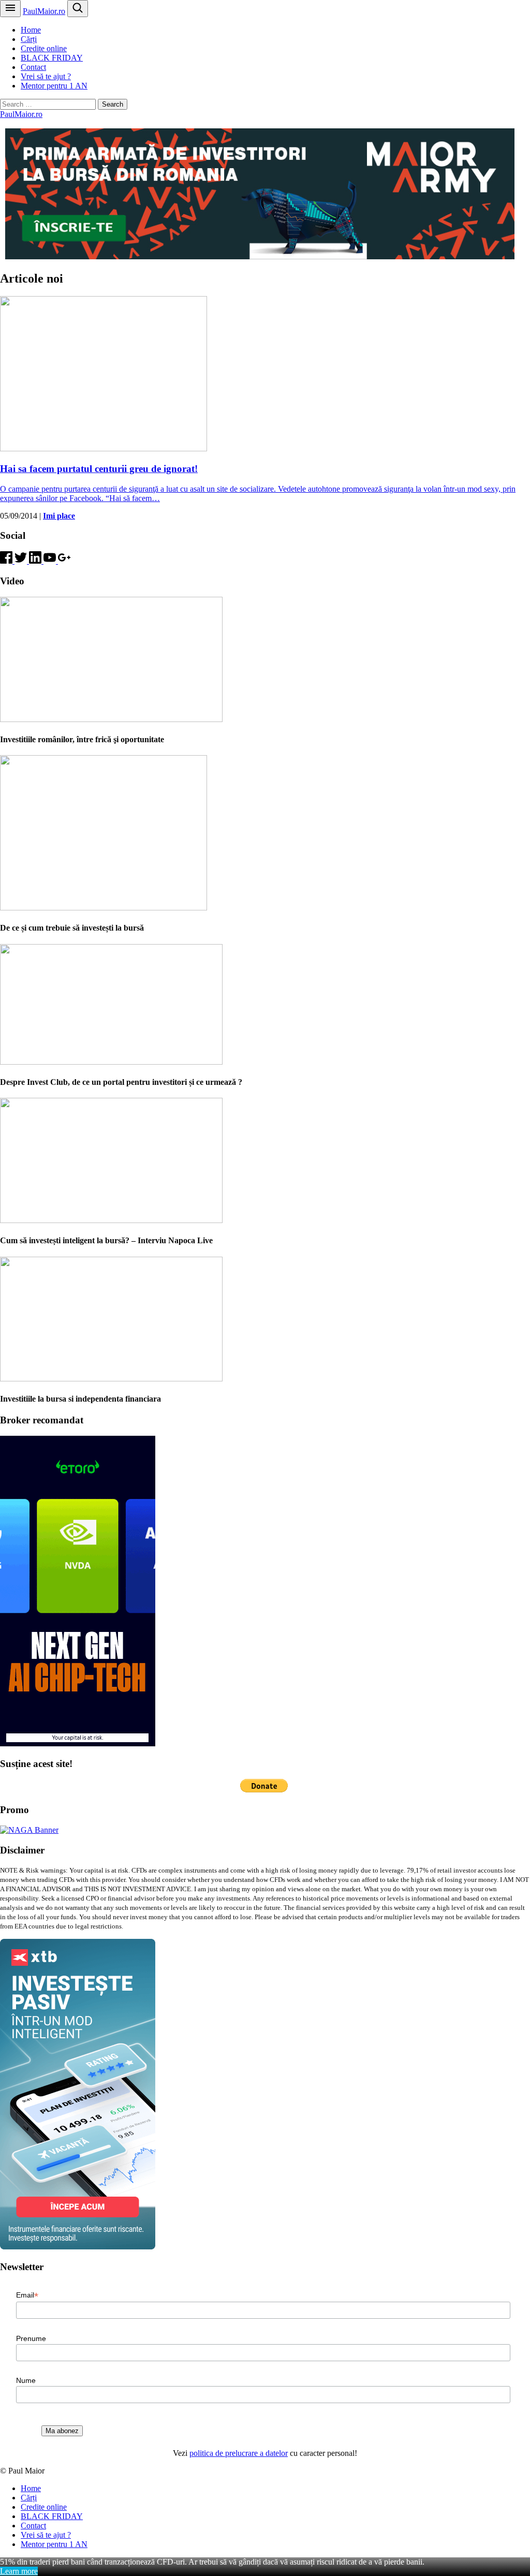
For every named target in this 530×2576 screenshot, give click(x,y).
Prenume (31, 2338)
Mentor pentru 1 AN (54, 86)
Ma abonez (62, 2431)
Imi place (59, 516)
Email (27, 2295)
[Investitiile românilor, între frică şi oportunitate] (111, 719)
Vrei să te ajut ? (46, 76)
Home (31, 30)
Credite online (44, 48)
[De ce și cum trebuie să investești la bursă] (104, 908)
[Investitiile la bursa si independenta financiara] (111, 1379)
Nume (26, 2380)
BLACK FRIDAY (52, 58)
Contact (33, 67)
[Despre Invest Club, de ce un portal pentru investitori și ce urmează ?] (111, 1062)
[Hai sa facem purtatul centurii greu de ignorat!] (104, 448)
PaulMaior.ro (44, 11)
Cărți (29, 39)
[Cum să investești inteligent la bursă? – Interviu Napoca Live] (111, 1220)
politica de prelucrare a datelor (239, 2453)
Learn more (19, 2571)
